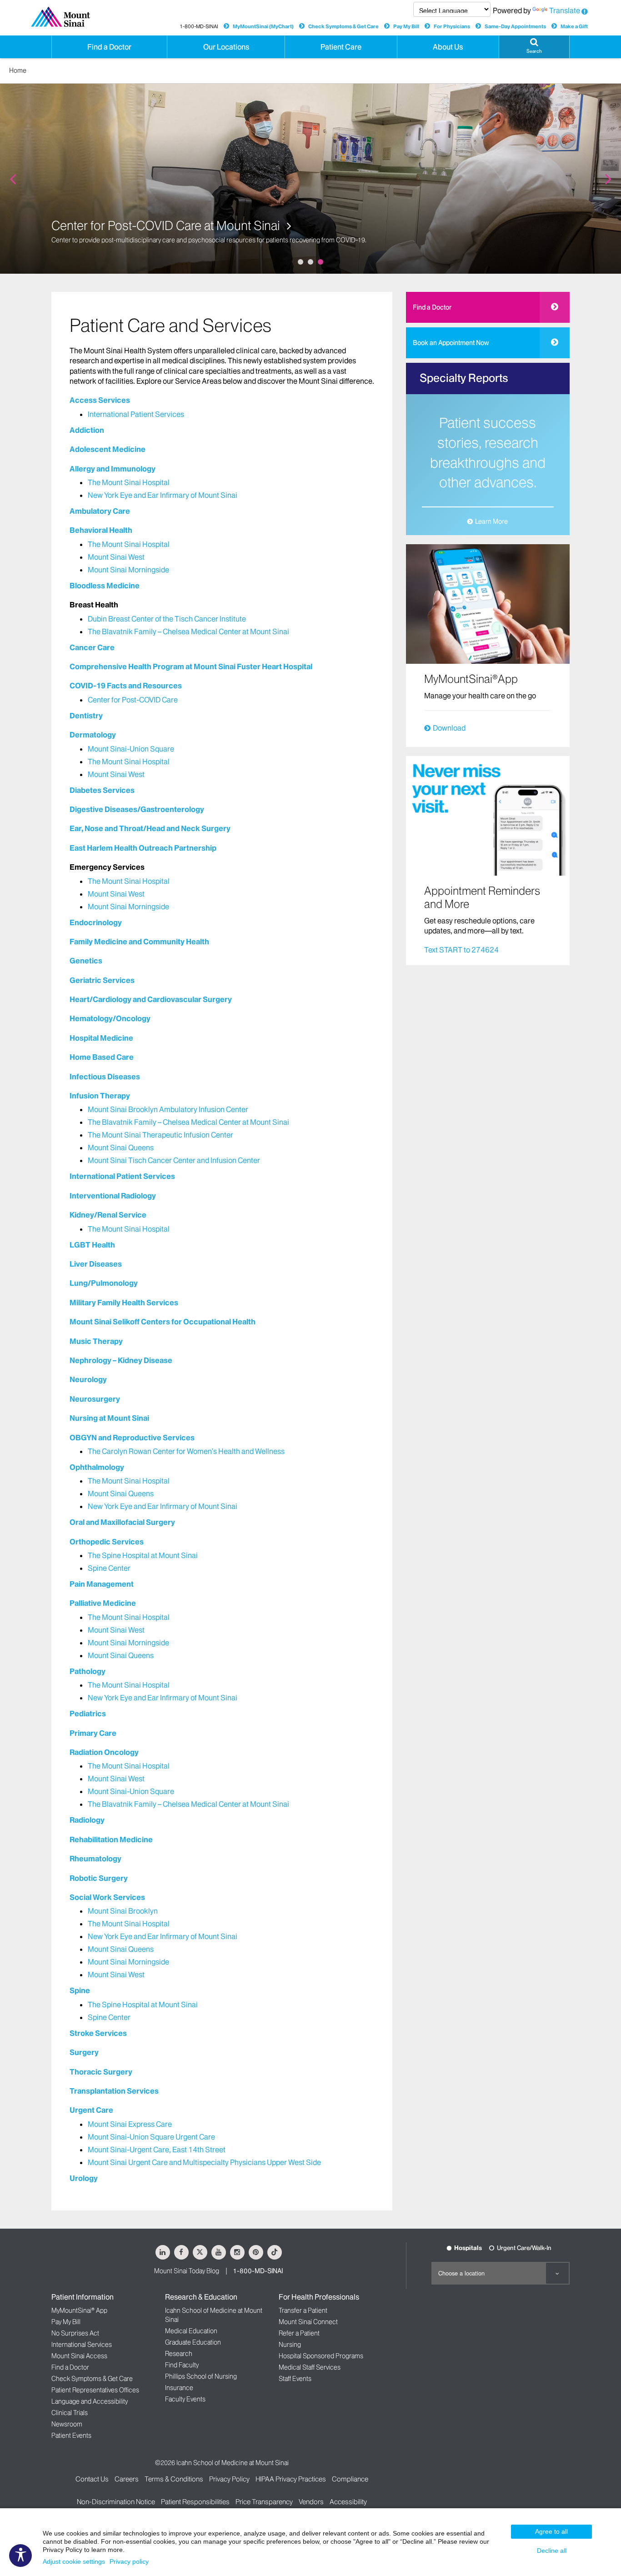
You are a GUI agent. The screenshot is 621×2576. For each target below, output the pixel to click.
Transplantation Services (114, 2091)
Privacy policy (129, 2561)
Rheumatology (95, 1859)
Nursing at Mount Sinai (109, 1418)
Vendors (311, 2502)
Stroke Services (98, 2033)
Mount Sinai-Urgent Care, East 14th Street (157, 2150)
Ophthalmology (97, 1467)
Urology (84, 2178)
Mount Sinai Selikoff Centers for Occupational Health (163, 1322)
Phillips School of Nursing (201, 2376)
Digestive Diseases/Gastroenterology (137, 809)
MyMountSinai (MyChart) (263, 26)
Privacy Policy (229, 2479)
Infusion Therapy (100, 1096)
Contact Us (92, 2479)
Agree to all (551, 2531)
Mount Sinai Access (79, 2356)
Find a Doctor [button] (109, 47)
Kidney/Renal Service (108, 1215)
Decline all (552, 2551)
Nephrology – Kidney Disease (121, 1360)
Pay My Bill (406, 26)
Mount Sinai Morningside (128, 570)
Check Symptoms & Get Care (343, 26)
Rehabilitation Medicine (111, 1839)
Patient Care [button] (341, 47)
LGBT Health (92, 1245)
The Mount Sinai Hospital (129, 482)
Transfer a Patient (303, 2310)
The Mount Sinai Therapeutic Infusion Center (160, 1135)
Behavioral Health (101, 530)
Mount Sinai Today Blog (187, 2271)
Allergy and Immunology (113, 469)
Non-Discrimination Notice (116, 2502)
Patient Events (71, 2436)
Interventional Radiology (113, 1196)
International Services (82, 2345)
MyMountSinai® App (79, 2310)
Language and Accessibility (90, 2401)
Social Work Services (107, 1897)
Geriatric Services (102, 980)
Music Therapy (96, 1341)
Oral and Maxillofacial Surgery (122, 1522)
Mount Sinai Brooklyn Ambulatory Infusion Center (168, 1109)
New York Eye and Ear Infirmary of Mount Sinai (163, 495)
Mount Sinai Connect (308, 2322)
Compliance (350, 2479)
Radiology (87, 1820)
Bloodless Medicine (105, 586)
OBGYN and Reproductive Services (132, 1438)
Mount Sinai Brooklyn (123, 1911)
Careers (127, 2479)
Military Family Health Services (124, 1303)
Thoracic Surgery (101, 2072)
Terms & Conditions (174, 2479)
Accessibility (348, 2502)
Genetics (86, 961)
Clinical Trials (70, 2413)
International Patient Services (136, 414)
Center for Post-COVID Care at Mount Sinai (167, 226)
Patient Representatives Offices (95, 2390)
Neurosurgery (95, 1399)
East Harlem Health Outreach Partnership (143, 848)
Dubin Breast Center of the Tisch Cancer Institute (167, 619)
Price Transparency (264, 2502)
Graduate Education (193, 2342)
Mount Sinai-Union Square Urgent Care (151, 2137)
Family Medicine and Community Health (139, 942)
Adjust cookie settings (74, 2561)
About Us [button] (448, 47)
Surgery (84, 2052)
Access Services (100, 400)
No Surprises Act (75, 2333)
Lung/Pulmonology (104, 1283)
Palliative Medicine (103, 1603)
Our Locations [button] (226, 47)
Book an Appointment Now (451, 343)
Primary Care (93, 1733)
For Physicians (452, 26)
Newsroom (67, 2424)
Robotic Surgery (99, 1878)
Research (179, 2354)
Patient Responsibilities (195, 2502)
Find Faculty (182, 2365)
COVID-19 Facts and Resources (126, 686)
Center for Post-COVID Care (133, 700)
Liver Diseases (96, 1264)
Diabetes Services (102, 790)
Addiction (87, 430)
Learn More (491, 521)
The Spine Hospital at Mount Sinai (143, 1555)
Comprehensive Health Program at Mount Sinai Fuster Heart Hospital (191, 667)
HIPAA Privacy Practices (291, 2479)
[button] (534, 47)
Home (18, 70)
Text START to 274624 (461, 950)
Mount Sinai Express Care (130, 2124)
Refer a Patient (299, 2333)
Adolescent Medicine (108, 449)
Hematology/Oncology (110, 1018)
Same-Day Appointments (515, 26)
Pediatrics (88, 1714)
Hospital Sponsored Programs (321, 2356)
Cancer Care (92, 647)
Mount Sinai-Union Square (131, 749)
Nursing (290, 2345)
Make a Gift (574, 26)
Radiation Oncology (104, 1752)
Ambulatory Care (100, 511)
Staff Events (295, 2379)
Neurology (88, 1379)
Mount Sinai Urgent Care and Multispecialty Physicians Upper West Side (204, 2162)
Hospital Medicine (101, 1038)
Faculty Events (185, 2399)
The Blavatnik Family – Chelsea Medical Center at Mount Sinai (188, 631)
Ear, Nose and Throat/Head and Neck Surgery (150, 828)
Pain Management (102, 1584)
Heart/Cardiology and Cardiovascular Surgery (151, 999)
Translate (565, 10)
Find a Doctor (432, 307)
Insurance (179, 2388)
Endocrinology (96, 922)
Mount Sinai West (116, 557)
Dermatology (93, 735)
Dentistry (86, 716)
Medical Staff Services (310, 2367)
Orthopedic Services (107, 1542)
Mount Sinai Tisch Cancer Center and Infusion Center (174, 1160)
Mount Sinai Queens (121, 1148)
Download (449, 728)
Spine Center (109, 1568)
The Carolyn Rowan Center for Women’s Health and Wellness (186, 1451)
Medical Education (191, 2331)
